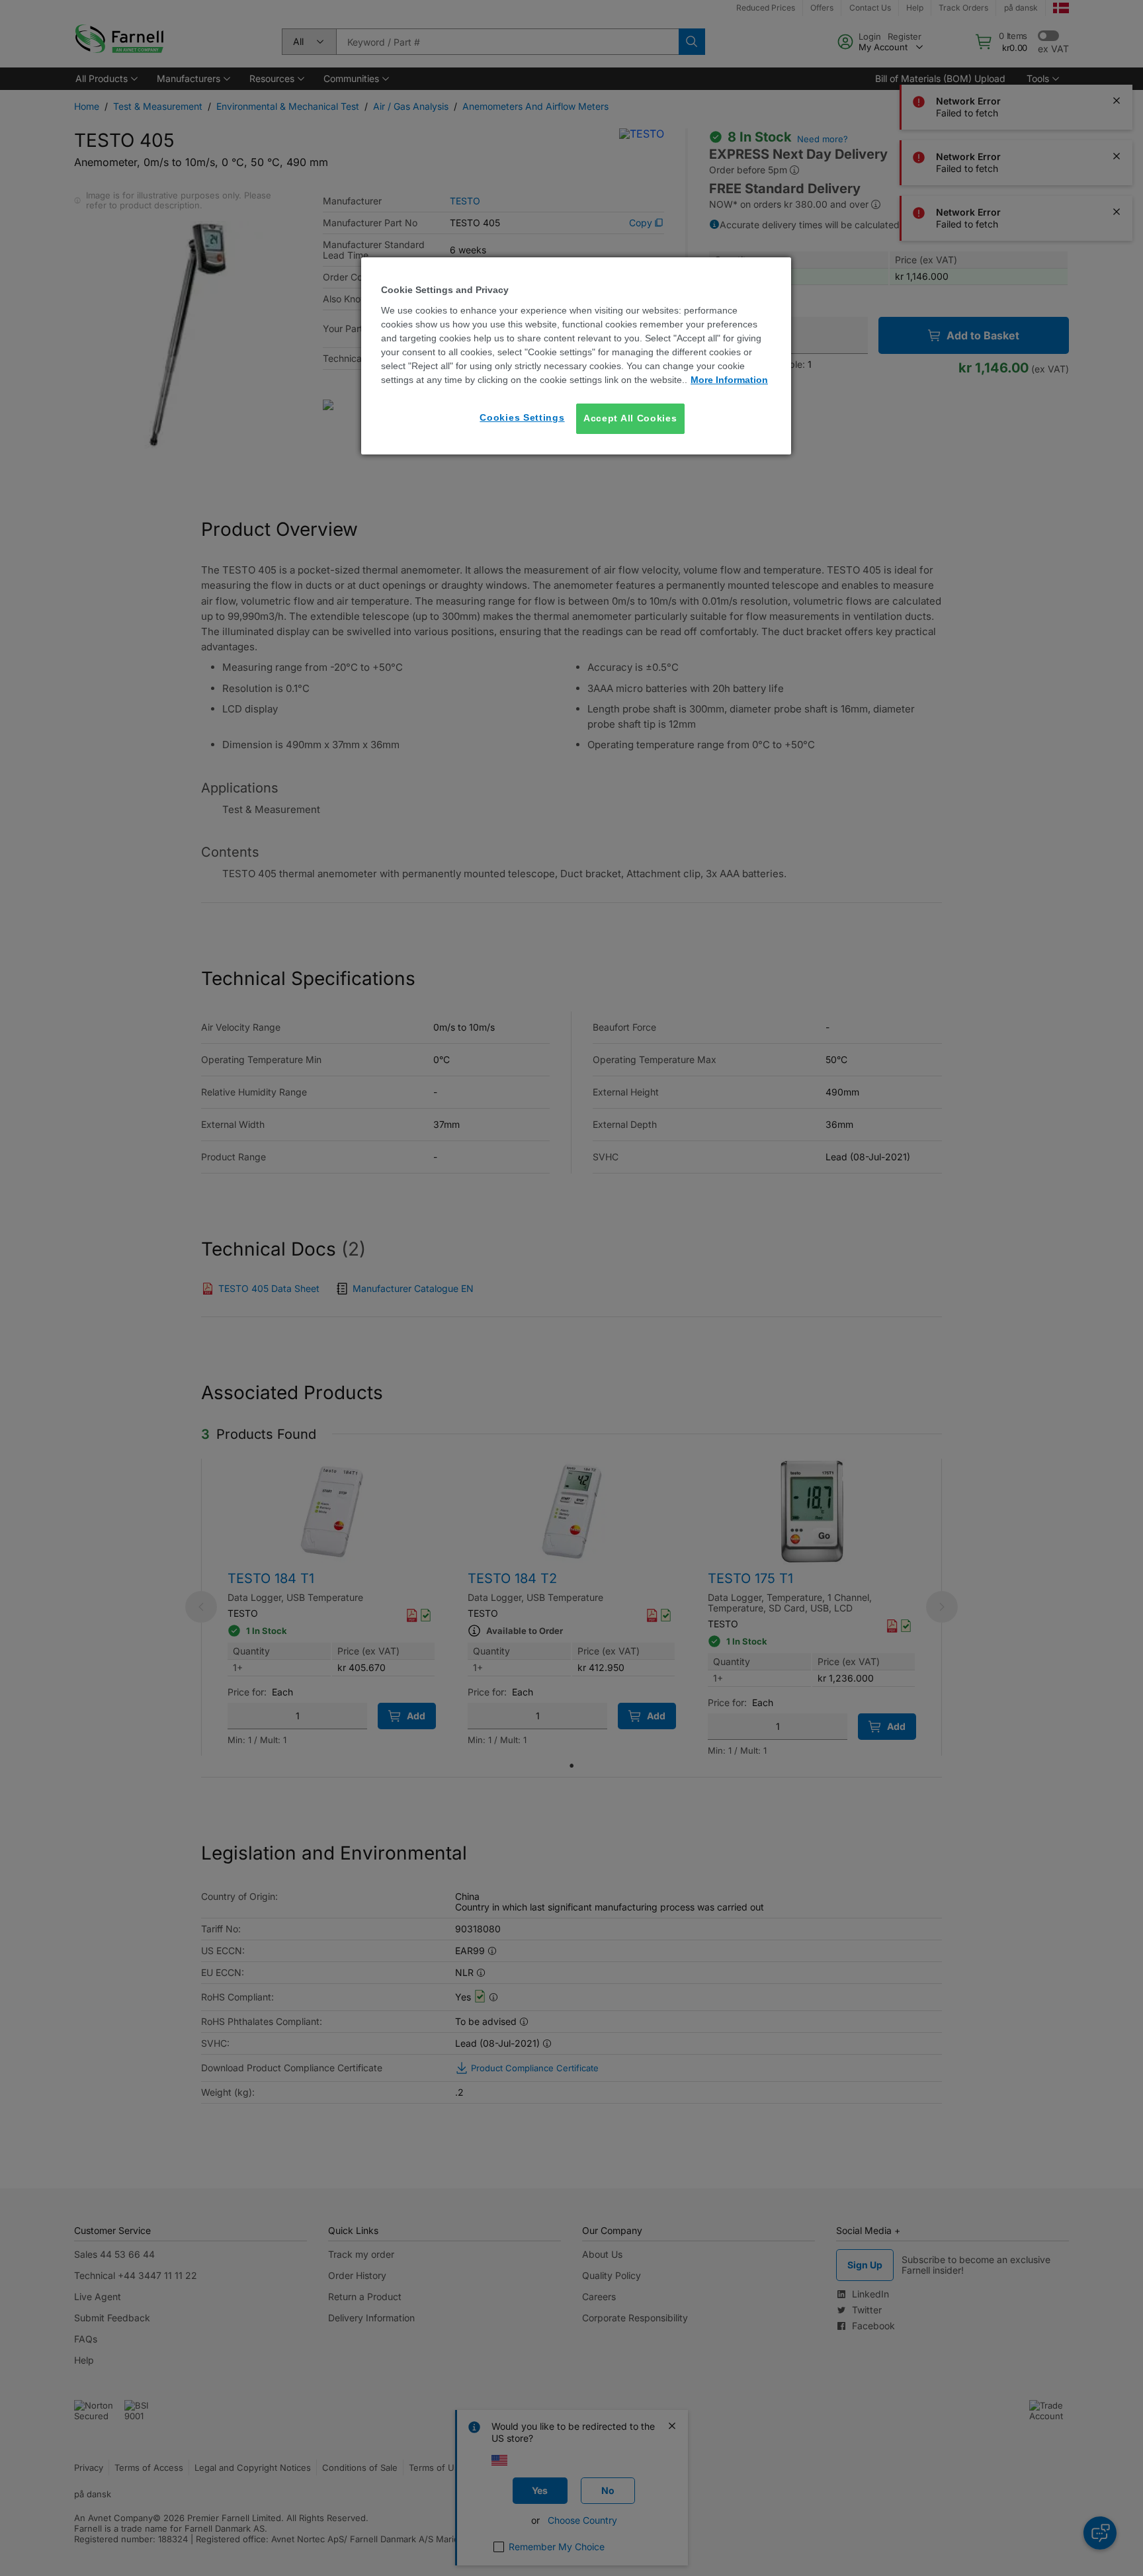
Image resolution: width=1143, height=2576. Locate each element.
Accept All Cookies (630, 418)
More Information (729, 380)
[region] (576, 356)
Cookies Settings (522, 417)
